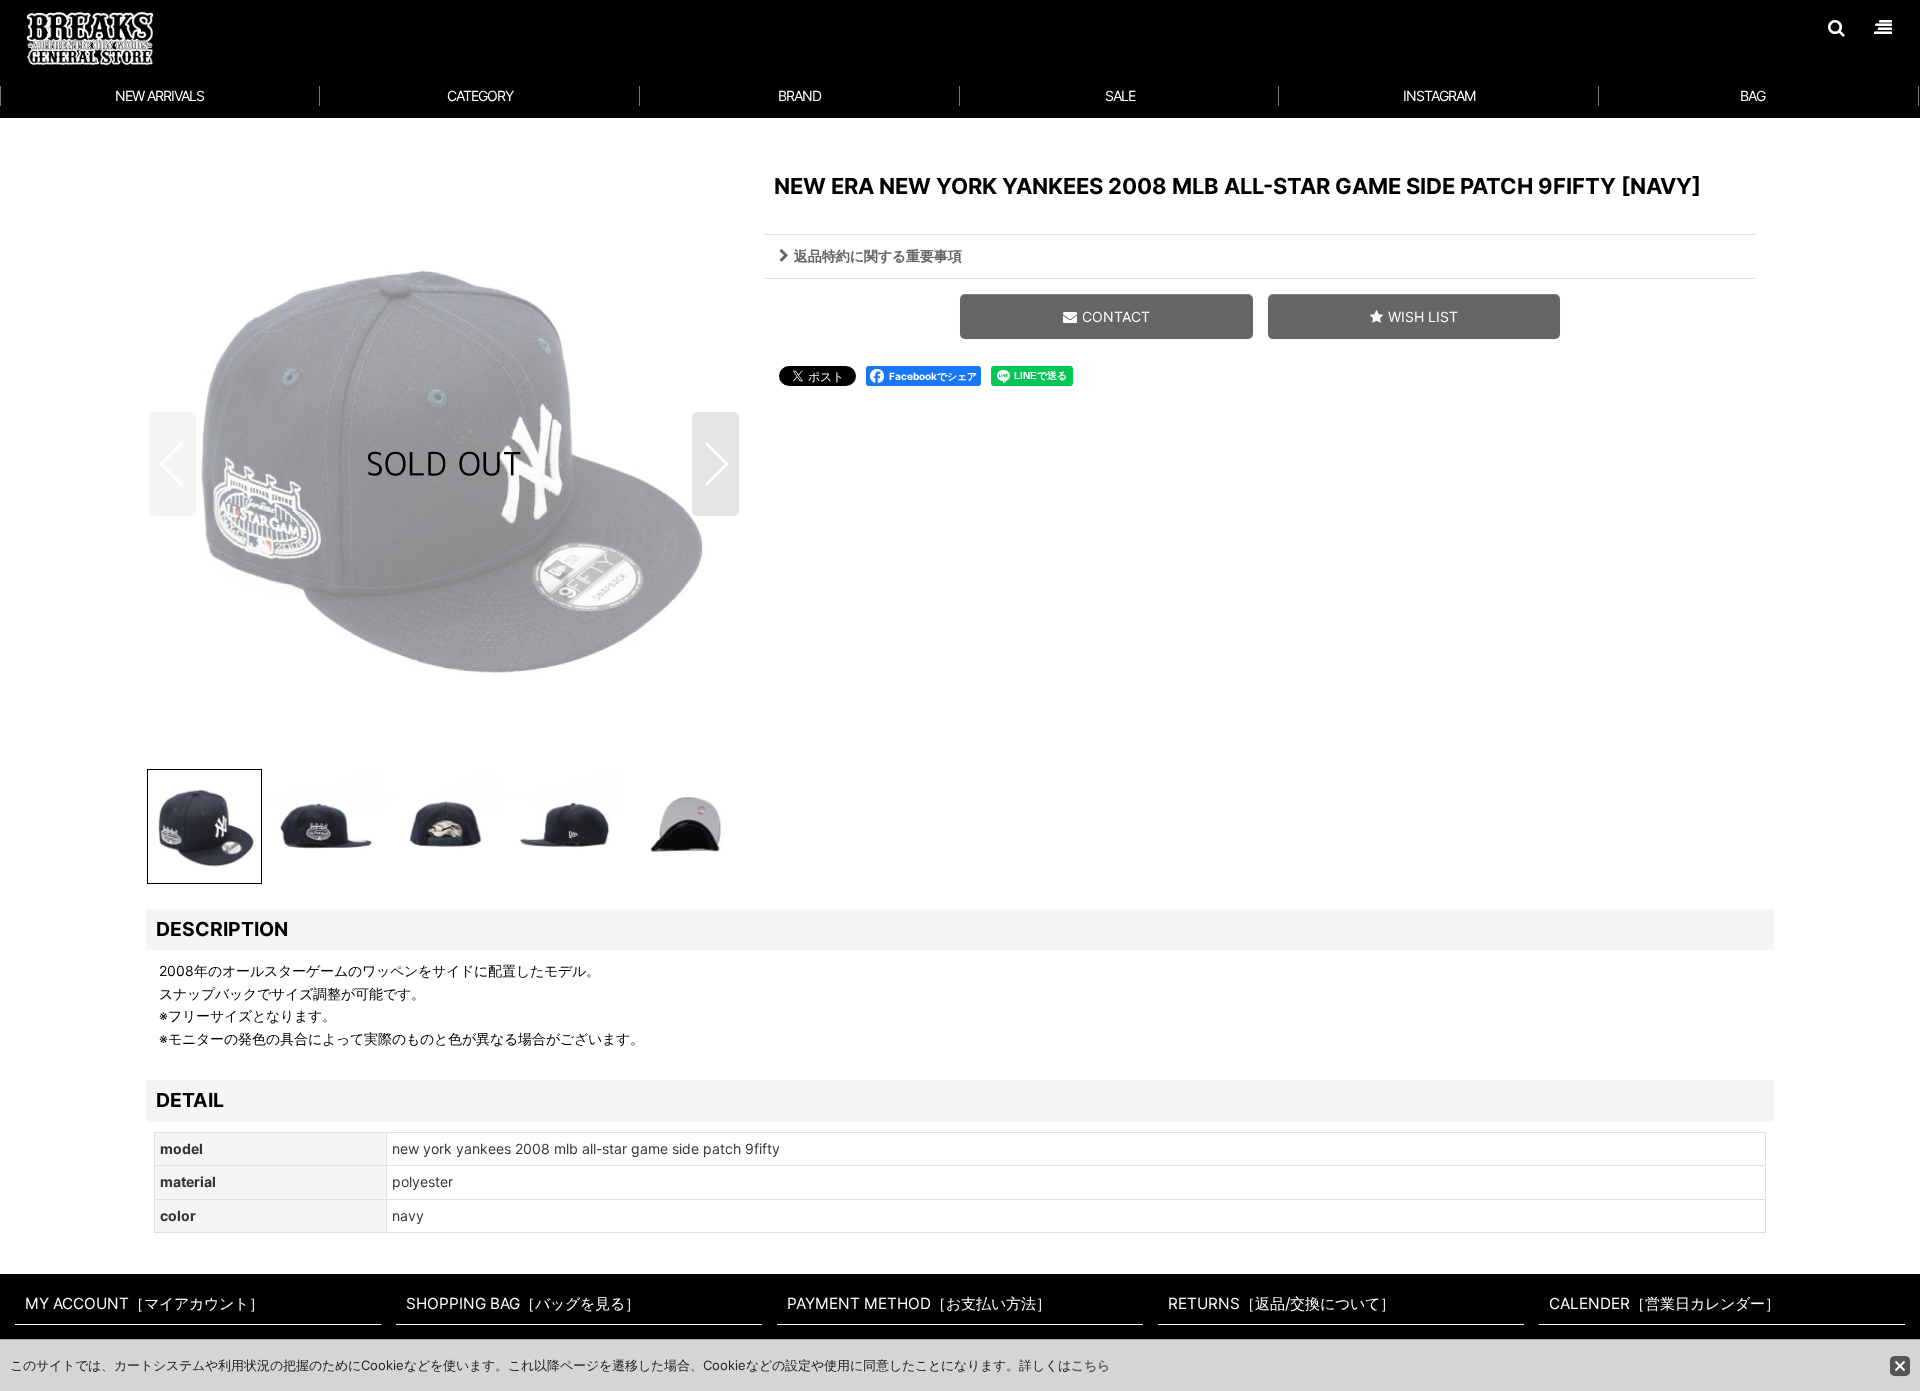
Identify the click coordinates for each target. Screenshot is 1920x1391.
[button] (1836, 28)
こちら (1090, 1365)
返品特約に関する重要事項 (878, 255)
